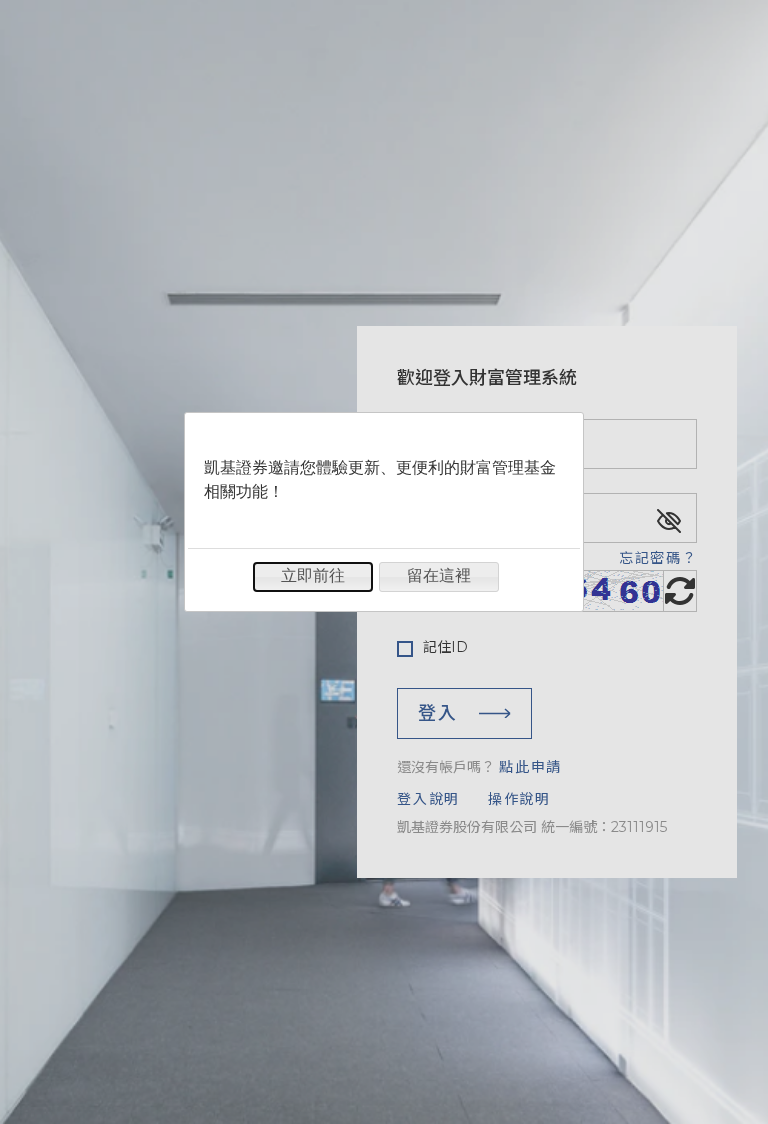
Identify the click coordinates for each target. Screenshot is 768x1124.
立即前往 (313, 575)
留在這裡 (439, 575)
